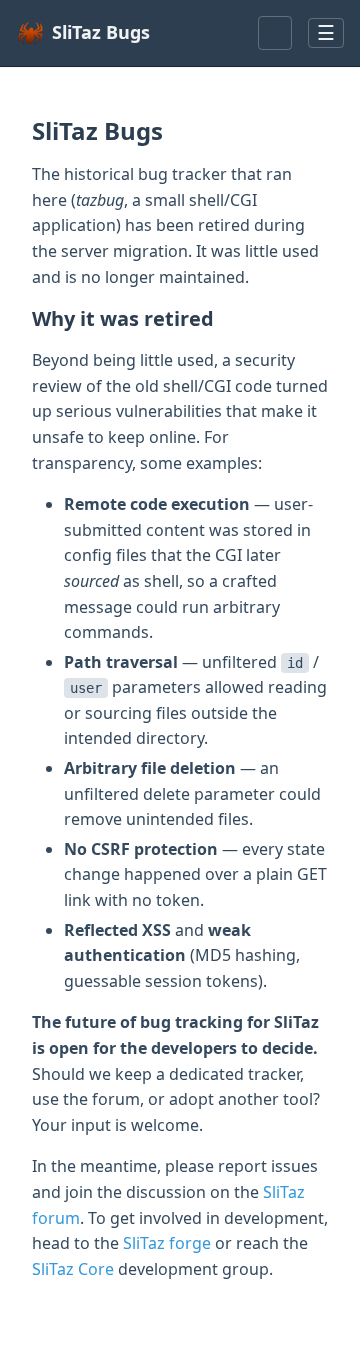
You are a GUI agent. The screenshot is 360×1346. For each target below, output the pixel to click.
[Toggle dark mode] (275, 33)
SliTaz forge (167, 1243)
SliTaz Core (73, 1269)
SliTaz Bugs (101, 32)
